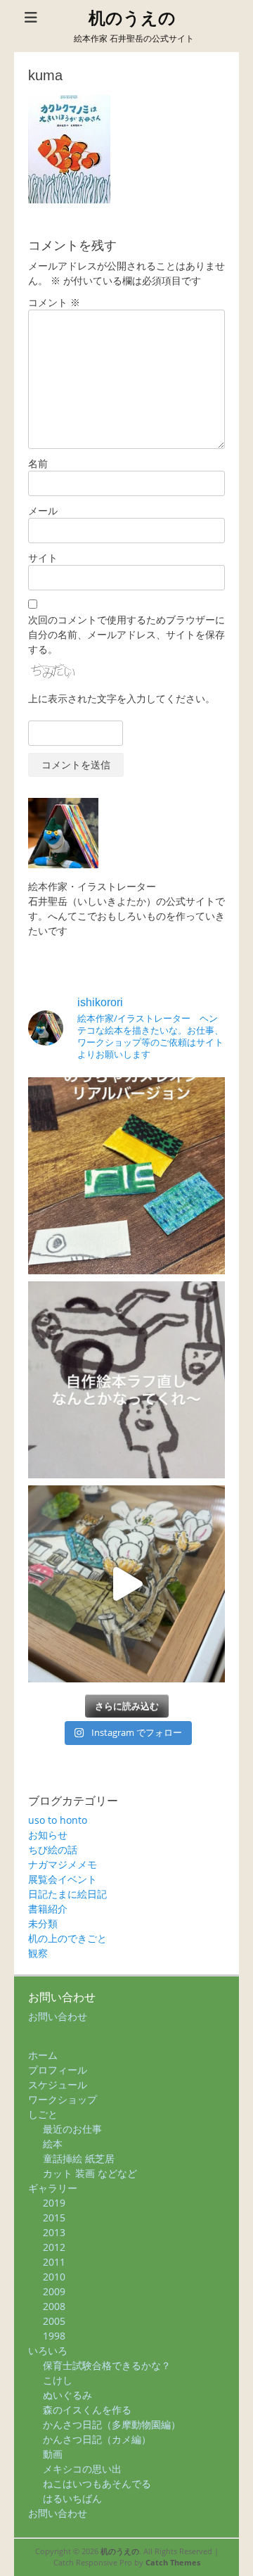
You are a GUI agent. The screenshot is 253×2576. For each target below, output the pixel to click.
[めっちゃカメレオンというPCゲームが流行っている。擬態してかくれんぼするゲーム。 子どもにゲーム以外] (126, 1176)
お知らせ (48, 1835)
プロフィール (58, 2070)
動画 (53, 2454)
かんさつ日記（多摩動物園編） (112, 2424)
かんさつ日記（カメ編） (97, 2439)
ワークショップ (63, 2099)
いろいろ (48, 2350)
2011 (54, 2262)
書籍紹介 (48, 1909)
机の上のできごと (67, 1938)
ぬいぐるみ (67, 2395)
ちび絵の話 (53, 1849)
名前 (38, 463)
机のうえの (132, 18)
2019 (54, 2203)
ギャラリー (53, 2188)
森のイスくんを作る (87, 2410)
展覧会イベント (63, 1879)
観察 (38, 1953)
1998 (54, 2336)
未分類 (43, 1923)
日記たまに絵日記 (67, 1894)
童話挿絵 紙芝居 (79, 2158)
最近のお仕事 (72, 2129)
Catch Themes (173, 2562)
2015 (54, 2217)
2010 (54, 2277)
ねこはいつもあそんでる (97, 2483)
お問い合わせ (58, 2016)
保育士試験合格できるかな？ (107, 2365)
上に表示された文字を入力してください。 (122, 698)
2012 (54, 2247)
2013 (54, 2232)
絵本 (53, 2144)
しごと (43, 2114)
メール (43, 510)
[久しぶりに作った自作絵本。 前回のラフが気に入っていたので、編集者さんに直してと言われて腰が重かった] (126, 1380)
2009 (54, 2291)
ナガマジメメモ (63, 1864)
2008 (54, 2306)
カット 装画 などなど (90, 2173)
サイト (43, 558)
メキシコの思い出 (82, 2469)
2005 (54, 2321)
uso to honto (58, 1820)
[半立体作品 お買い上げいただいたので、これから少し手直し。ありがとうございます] (126, 1584)
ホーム (43, 2055)
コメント (54, 302)
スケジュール (58, 2085)
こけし (58, 2380)
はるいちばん (72, 2498)
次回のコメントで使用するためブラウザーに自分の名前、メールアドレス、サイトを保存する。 (126, 634)
